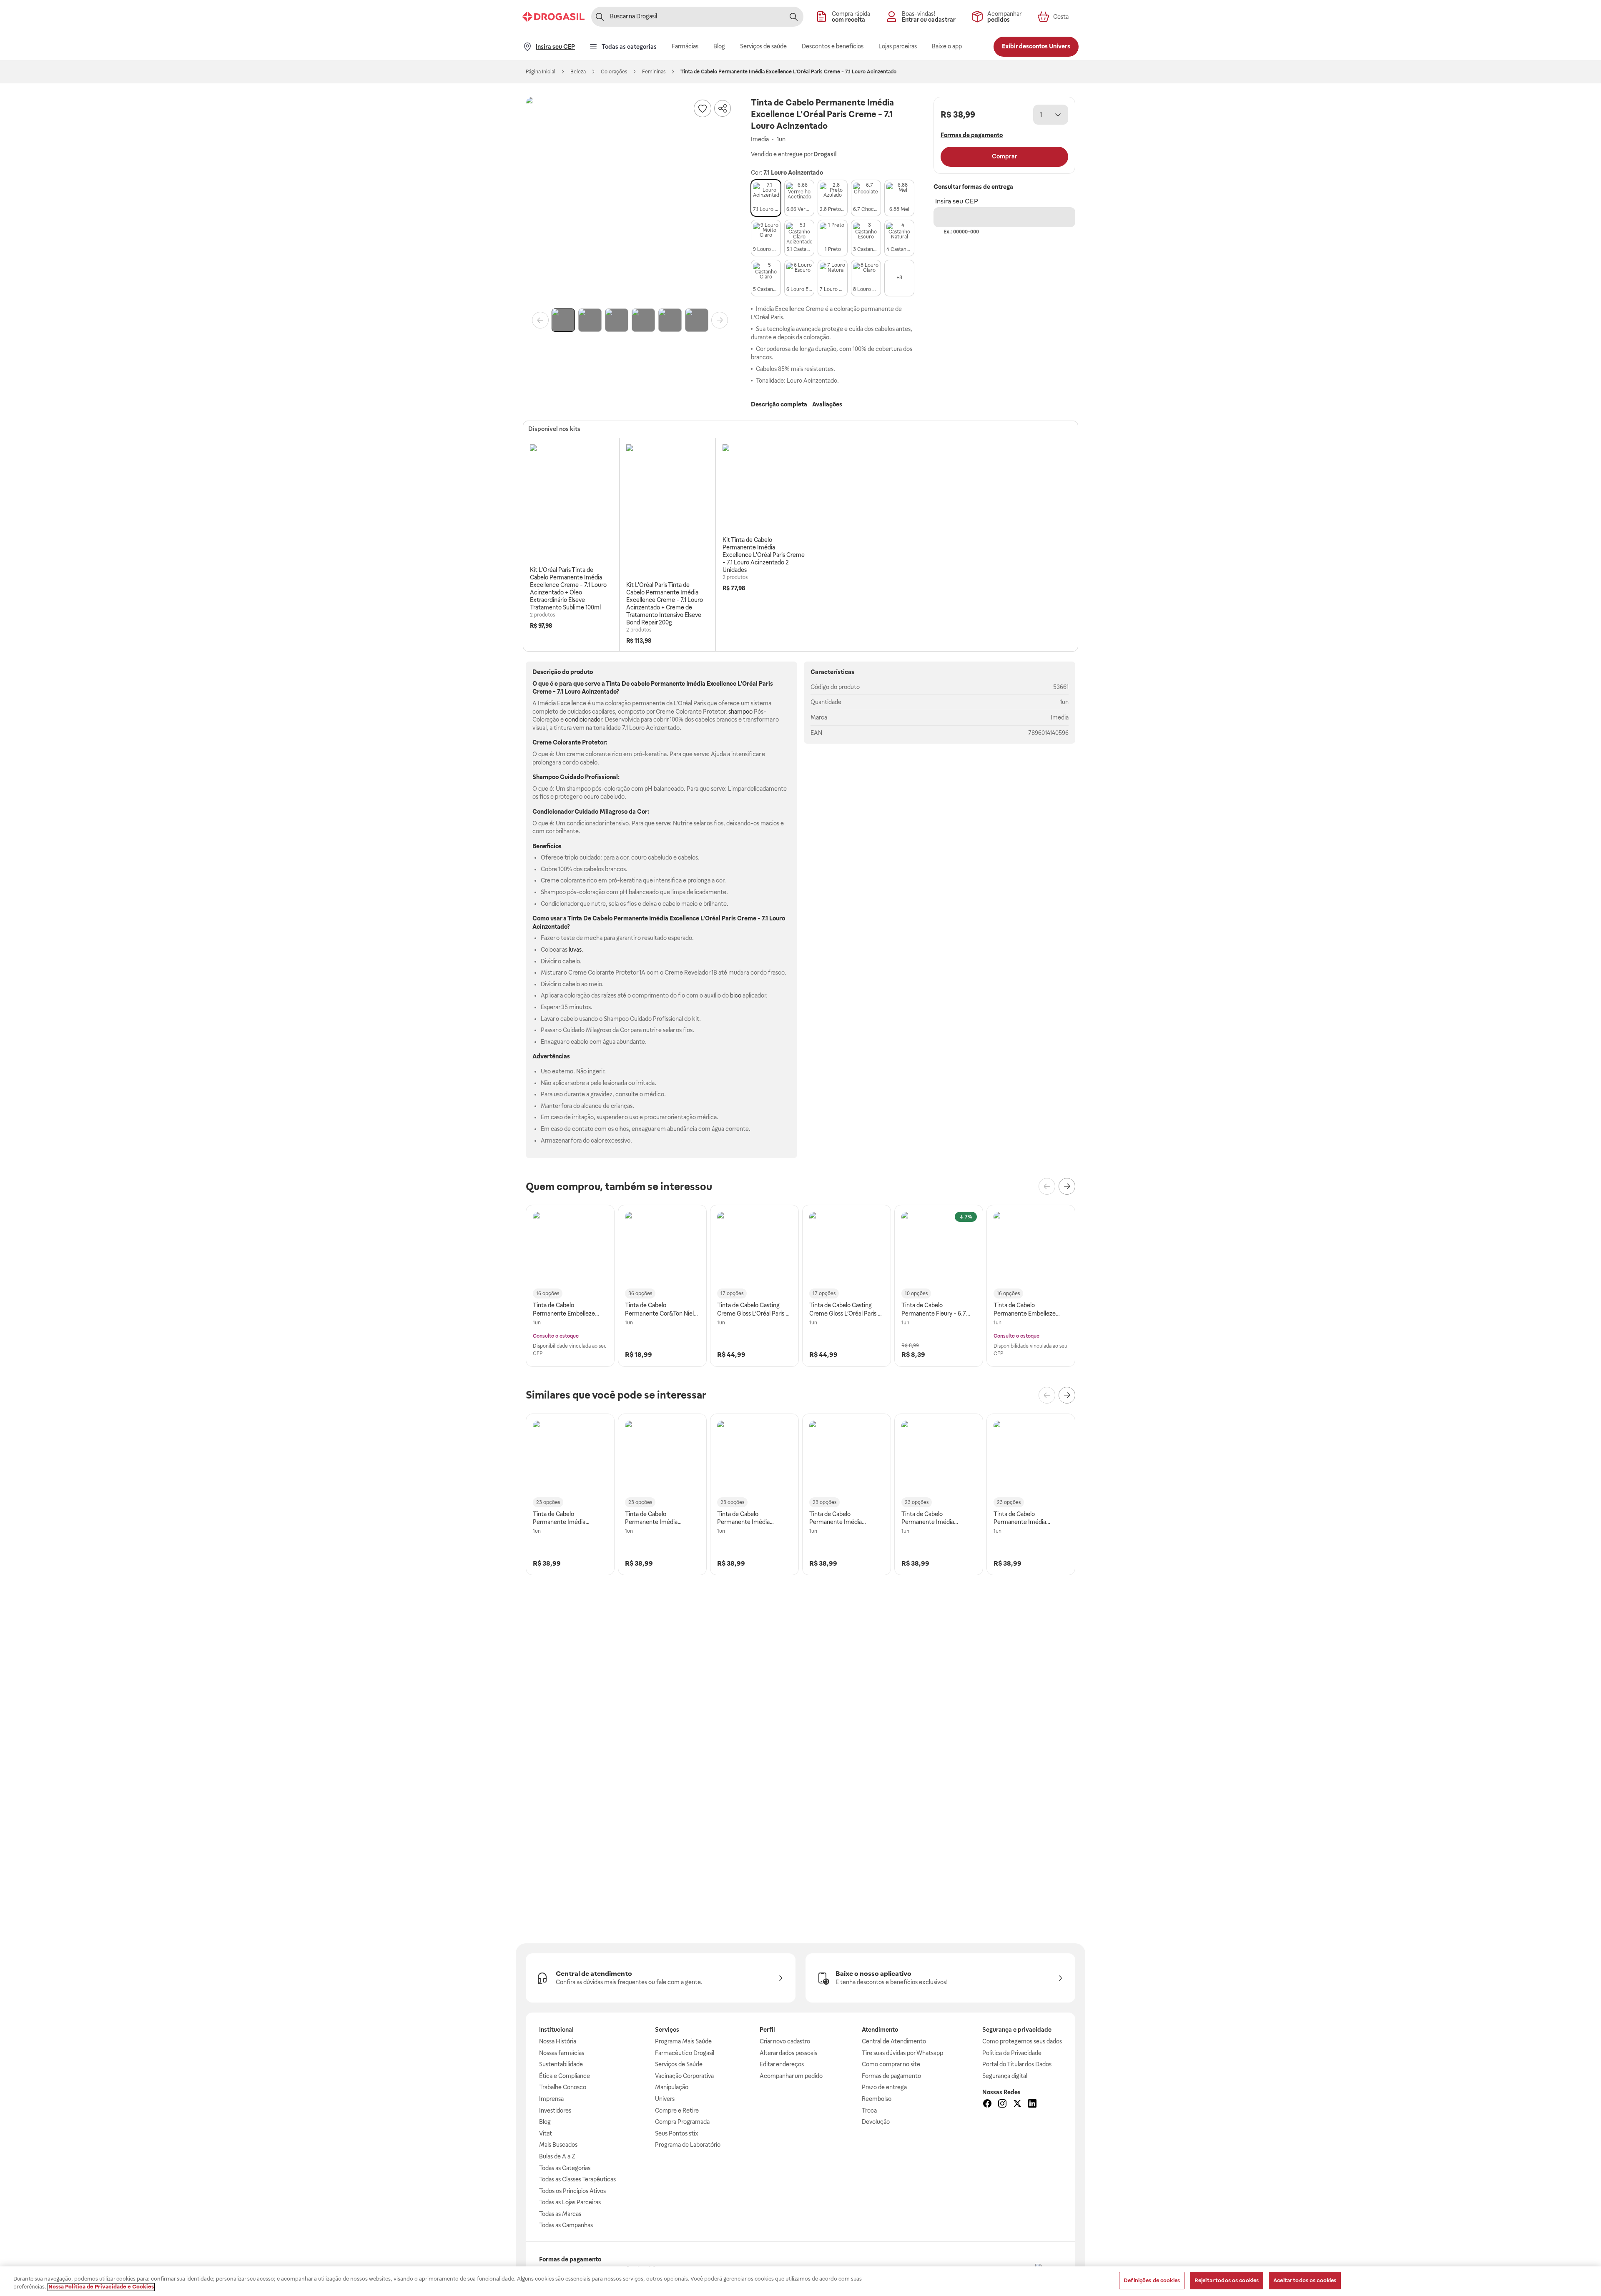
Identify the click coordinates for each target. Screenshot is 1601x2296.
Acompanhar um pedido (791, 2076)
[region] (800, 2281)
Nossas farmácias (562, 2053)
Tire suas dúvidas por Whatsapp (902, 2053)
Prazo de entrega (884, 2087)
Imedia (1060, 717)
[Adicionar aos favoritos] (703, 108)
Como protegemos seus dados (1022, 2041)
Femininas (654, 72)
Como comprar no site (891, 2064)
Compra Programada (682, 2122)
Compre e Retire (677, 2111)
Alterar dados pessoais (788, 2053)
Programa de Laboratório (688, 2145)
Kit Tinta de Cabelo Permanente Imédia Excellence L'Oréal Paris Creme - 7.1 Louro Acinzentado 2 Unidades (764, 555)
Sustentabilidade (561, 2064)
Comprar (1005, 156)
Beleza (578, 72)
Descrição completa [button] (779, 404)
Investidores (555, 2111)
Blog (545, 2122)
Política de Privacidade (1012, 2053)
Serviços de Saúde (679, 2064)
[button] (630, 201)
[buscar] (793, 17)
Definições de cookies (1152, 2280)
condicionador (583, 719)
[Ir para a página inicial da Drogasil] (553, 17)
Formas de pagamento (891, 2076)
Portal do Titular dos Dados (1017, 2064)
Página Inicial (541, 72)
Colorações (614, 72)
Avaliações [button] (827, 404)
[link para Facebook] (987, 2105)
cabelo (640, 684)
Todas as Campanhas (566, 2225)
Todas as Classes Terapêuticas (577, 2179)
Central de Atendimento (894, 2041)
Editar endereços (782, 2064)
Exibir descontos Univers (1036, 46)
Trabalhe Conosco (563, 2087)
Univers (665, 2099)
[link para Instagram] (1002, 2105)
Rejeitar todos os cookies (1227, 2280)
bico (736, 995)
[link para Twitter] (1017, 2105)
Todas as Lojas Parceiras (570, 2202)
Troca (869, 2111)
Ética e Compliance (565, 2076)
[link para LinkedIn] (1032, 2105)
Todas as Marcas (560, 2214)
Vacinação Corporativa (684, 2076)
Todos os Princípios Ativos (572, 2191)
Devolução (876, 2122)
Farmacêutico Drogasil (685, 2053)
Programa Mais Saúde (683, 2041)
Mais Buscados (558, 2145)
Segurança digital (1005, 2076)
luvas (575, 950)
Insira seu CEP (957, 201)
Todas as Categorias (565, 2168)
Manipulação (672, 2087)
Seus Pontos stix (677, 2133)
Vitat (546, 2133)
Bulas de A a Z (557, 2156)
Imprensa (551, 2099)
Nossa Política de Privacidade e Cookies (101, 2287)
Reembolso (877, 2099)
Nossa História (558, 2041)
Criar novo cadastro (785, 2041)
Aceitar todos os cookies (1305, 2280)
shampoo (740, 712)
